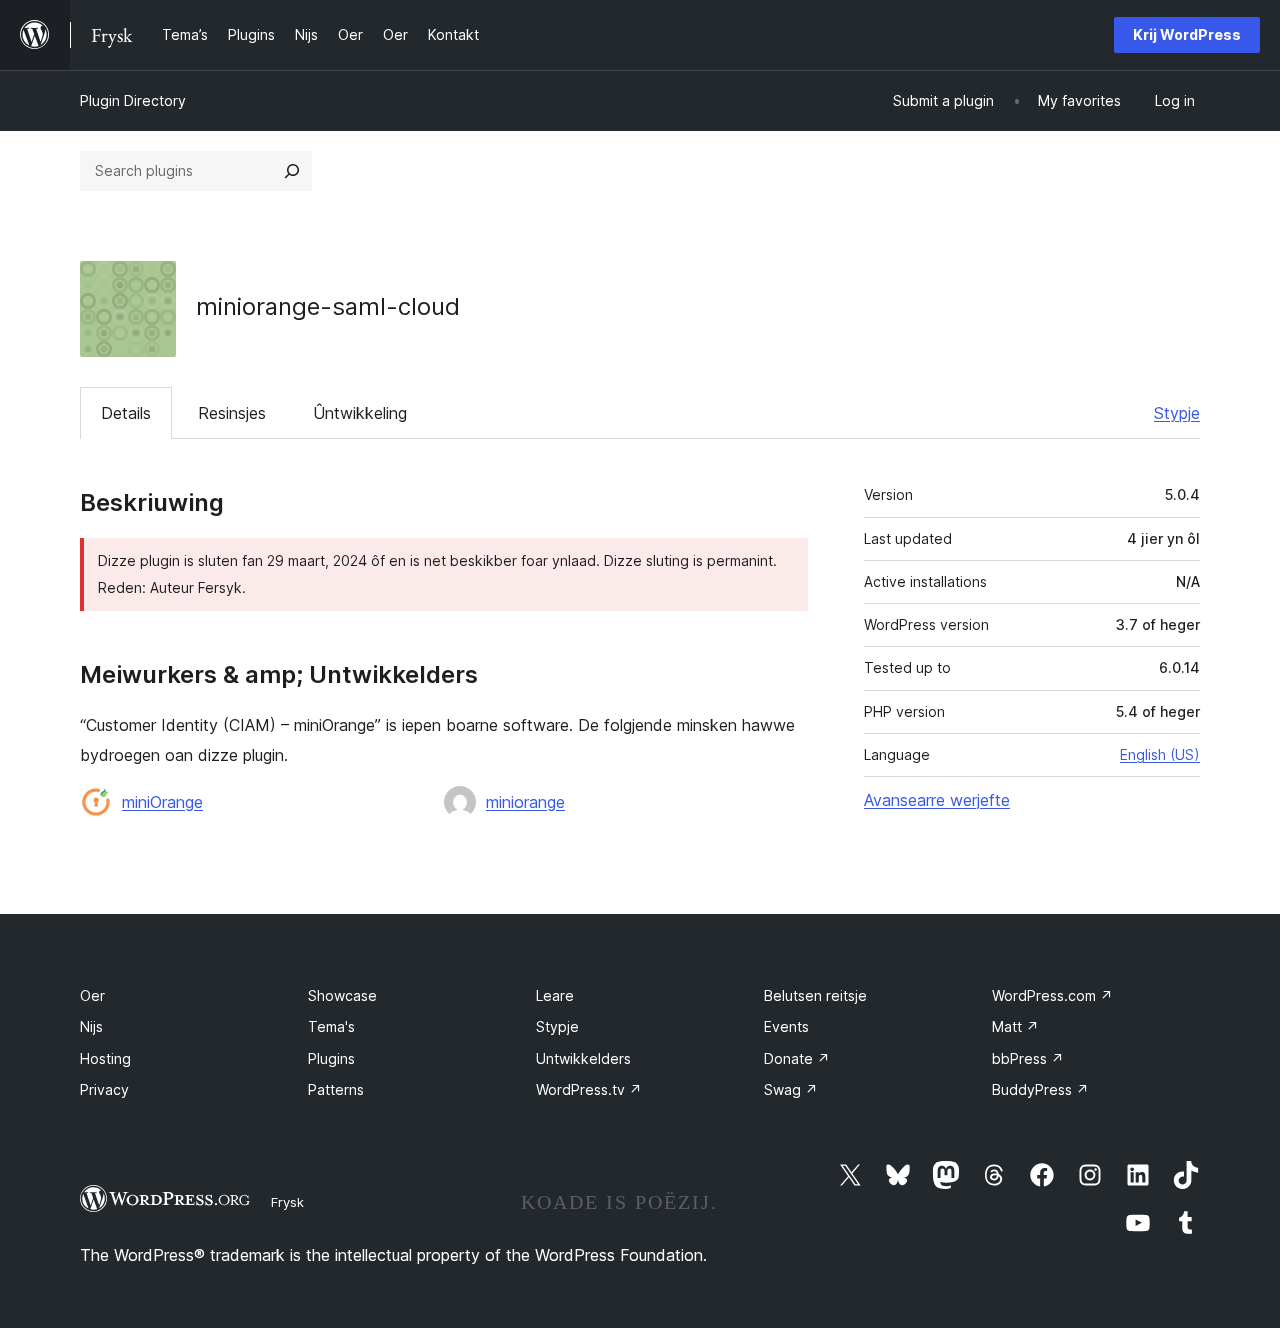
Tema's (331, 1026)
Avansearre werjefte (937, 800)
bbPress (1028, 1058)
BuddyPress (1040, 1089)
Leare (555, 995)
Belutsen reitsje (815, 995)
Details (126, 413)
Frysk (287, 1202)
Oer (92, 995)
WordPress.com (1052, 995)
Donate (797, 1058)
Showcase (342, 995)
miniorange (525, 802)
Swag (791, 1089)
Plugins (331, 1058)
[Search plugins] (292, 171)
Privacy (104, 1089)
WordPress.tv (589, 1089)
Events (786, 1026)
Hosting (105, 1058)
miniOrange (162, 802)
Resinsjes (232, 413)
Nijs (91, 1026)
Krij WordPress (1187, 34)
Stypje (1177, 413)
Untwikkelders (583, 1058)
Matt (1015, 1026)
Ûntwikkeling (360, 413)
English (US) (1160, 754)
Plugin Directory (133, 100)
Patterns (336, 1089)
